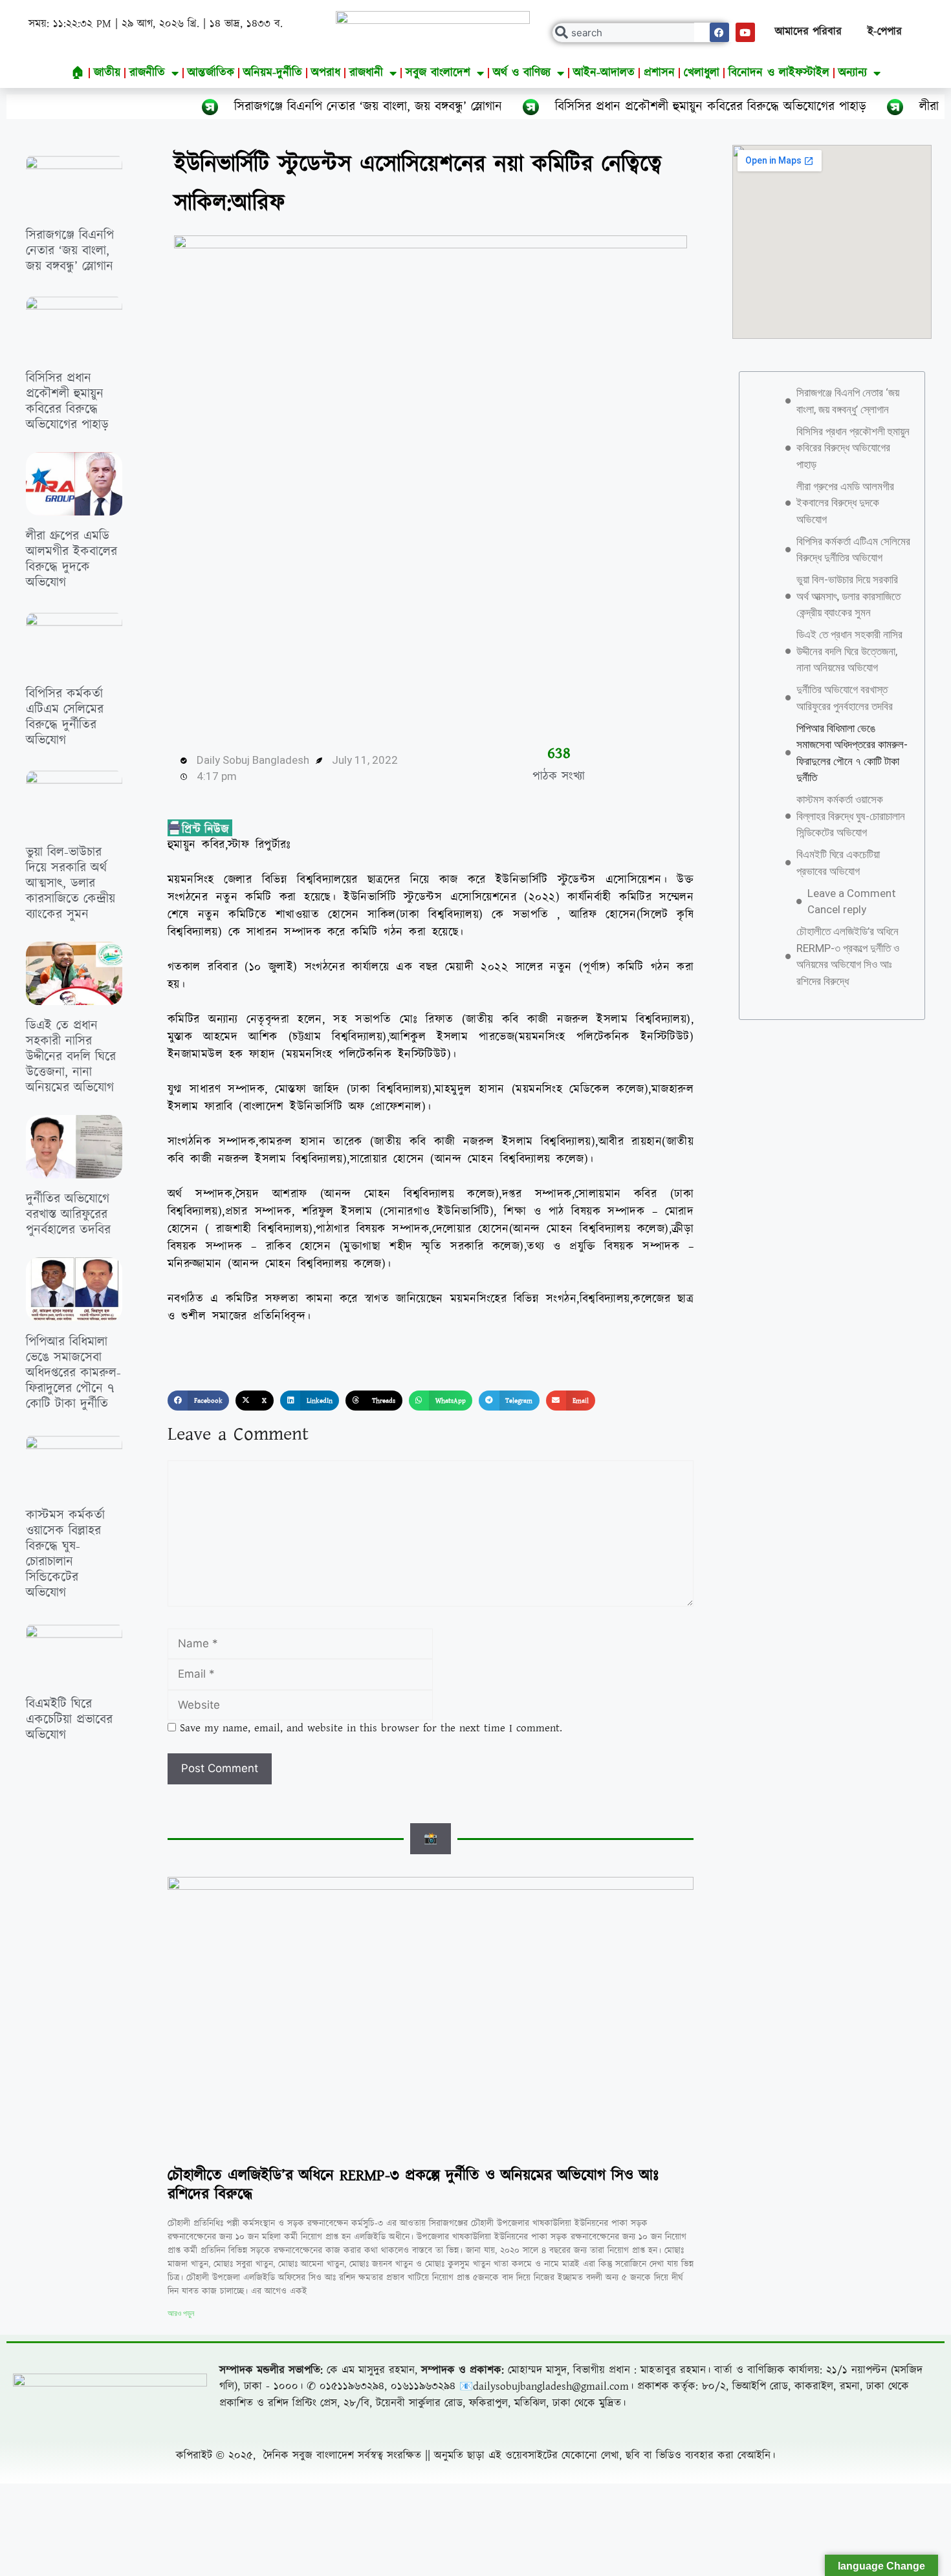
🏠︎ (78, 73)
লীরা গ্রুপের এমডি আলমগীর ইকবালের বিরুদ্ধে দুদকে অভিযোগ (71, 559)
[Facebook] (719, 32)
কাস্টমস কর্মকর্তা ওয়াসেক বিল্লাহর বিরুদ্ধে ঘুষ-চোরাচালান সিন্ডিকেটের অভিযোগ (65, 1554)
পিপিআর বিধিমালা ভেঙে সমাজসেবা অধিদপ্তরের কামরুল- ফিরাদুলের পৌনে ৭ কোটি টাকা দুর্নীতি (73, 1373)
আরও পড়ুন (181, 2313)
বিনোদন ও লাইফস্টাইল (779, 73)
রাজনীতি (147, 73)
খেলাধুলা (702, 73)
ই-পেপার (885, 32)
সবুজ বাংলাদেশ (438, 73)
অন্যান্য (853, 73)
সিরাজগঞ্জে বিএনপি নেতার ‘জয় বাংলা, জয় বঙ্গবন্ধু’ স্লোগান (264, 107)
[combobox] (641, 33)
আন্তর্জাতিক (211, 73)
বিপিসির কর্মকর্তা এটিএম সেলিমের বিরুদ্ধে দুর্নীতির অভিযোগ (65, 717)
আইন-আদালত (604, 73)
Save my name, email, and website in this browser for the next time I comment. (371, 1728)
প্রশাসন (659, 73)
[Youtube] (745, 32)
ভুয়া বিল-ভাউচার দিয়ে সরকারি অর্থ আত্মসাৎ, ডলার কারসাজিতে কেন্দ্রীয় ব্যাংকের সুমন (71, 883)
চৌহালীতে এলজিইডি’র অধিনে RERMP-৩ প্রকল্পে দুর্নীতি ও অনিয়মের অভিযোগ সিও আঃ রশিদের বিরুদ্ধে (413, 2185)
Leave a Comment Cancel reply (852, 902)
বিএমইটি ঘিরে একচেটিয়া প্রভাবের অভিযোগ (69, 1720)
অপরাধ (326, 73)
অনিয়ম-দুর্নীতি (273, 73)
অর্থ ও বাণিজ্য (522, 73)
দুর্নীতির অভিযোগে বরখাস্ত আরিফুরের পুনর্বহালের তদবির (68, 1215)
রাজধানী (366, 73)
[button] (198, 1401)
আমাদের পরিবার (808, 32)
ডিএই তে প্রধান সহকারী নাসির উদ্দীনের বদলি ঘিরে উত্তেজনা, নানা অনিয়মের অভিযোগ (71, 1057)
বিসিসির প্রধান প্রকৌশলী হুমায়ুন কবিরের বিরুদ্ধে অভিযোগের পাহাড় (607, 107)
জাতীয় (107, 73)
